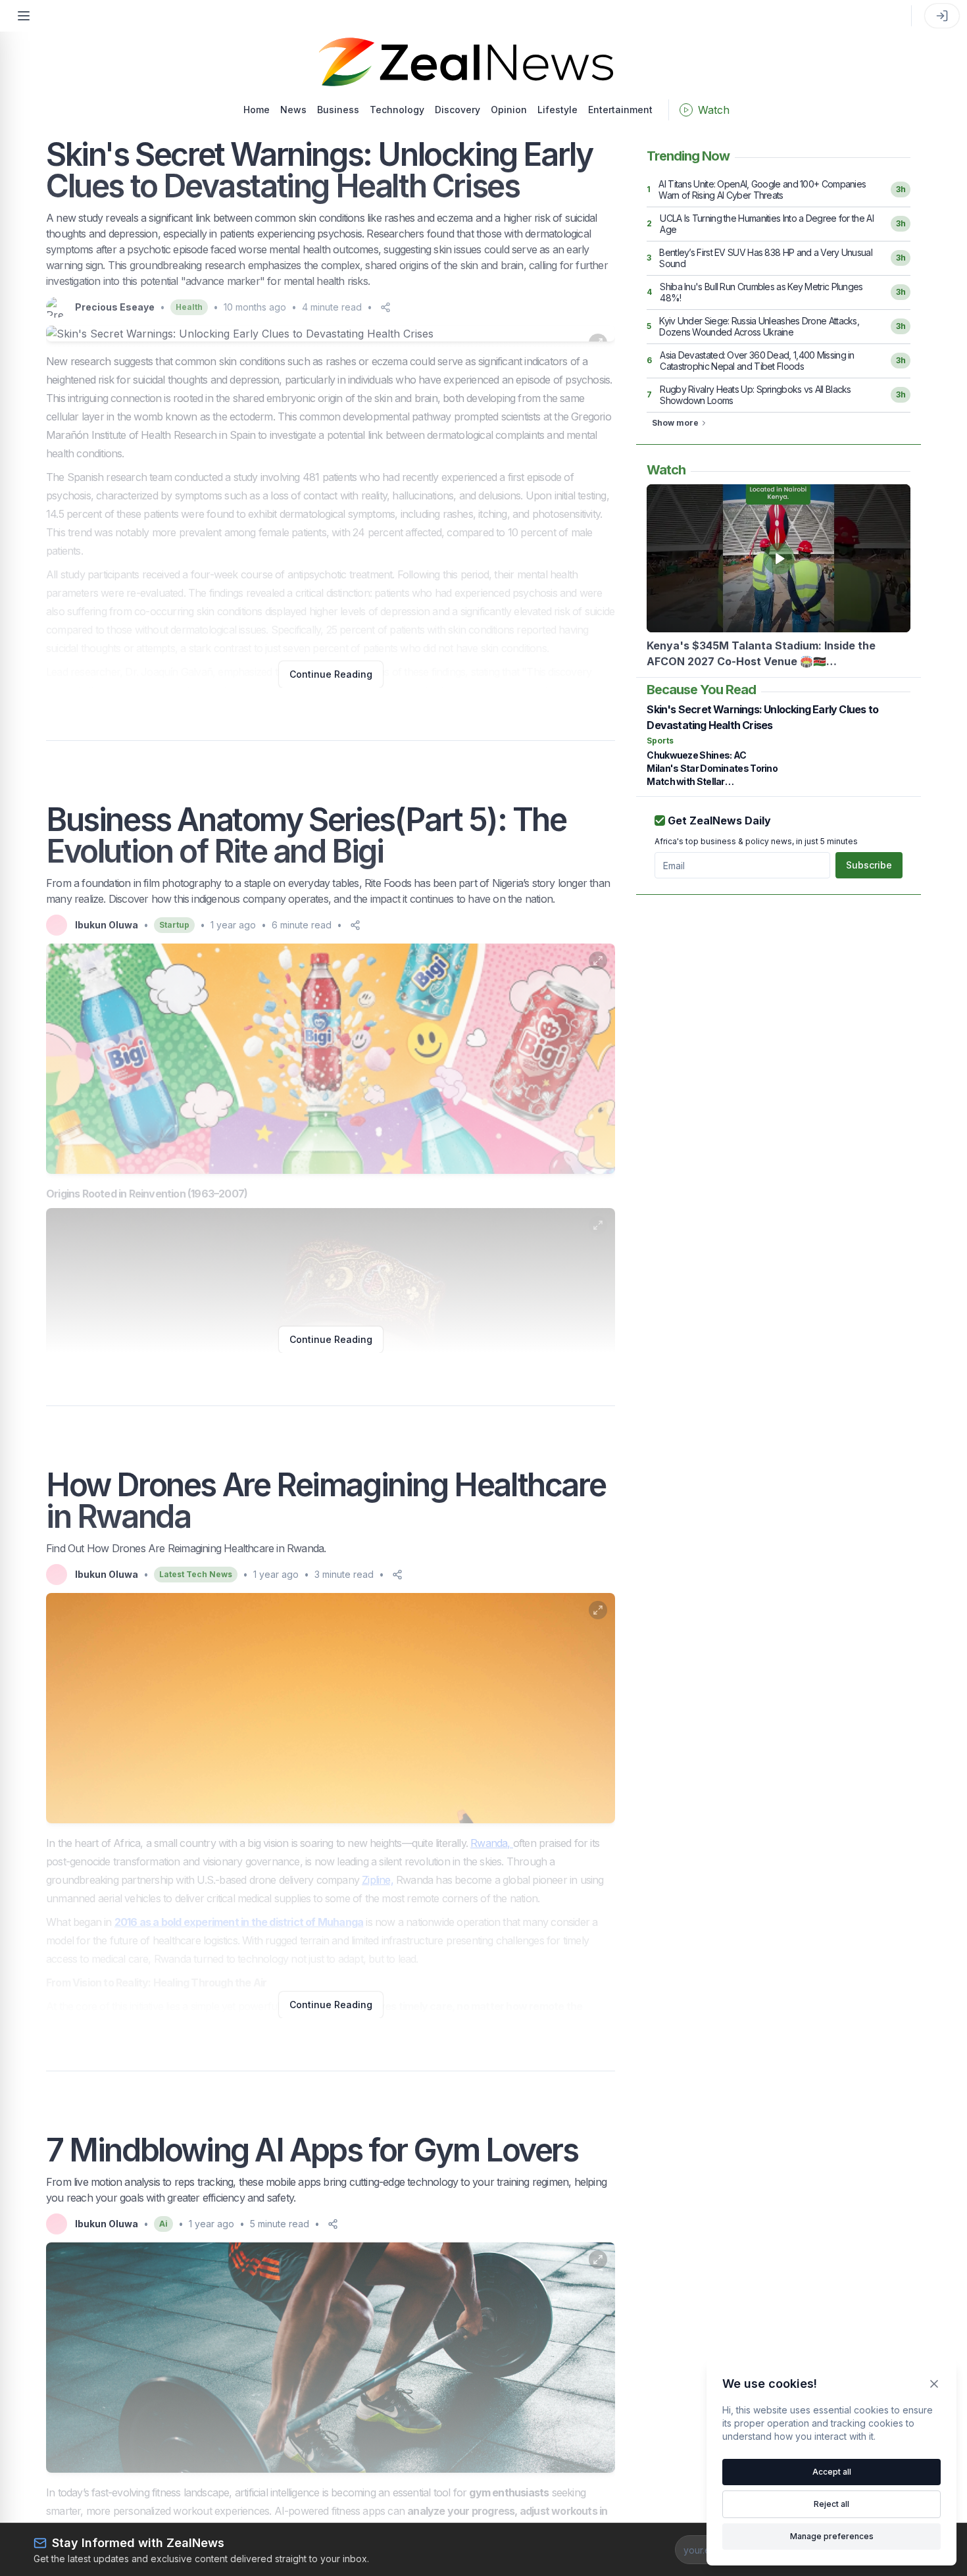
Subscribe (869, 865)
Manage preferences (832, 2536)
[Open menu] (24, 16)
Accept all (832, 2472)
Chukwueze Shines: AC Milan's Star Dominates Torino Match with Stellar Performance (712, 769)
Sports (660, 741)
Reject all (831, 2504)
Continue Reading (331, 674)
